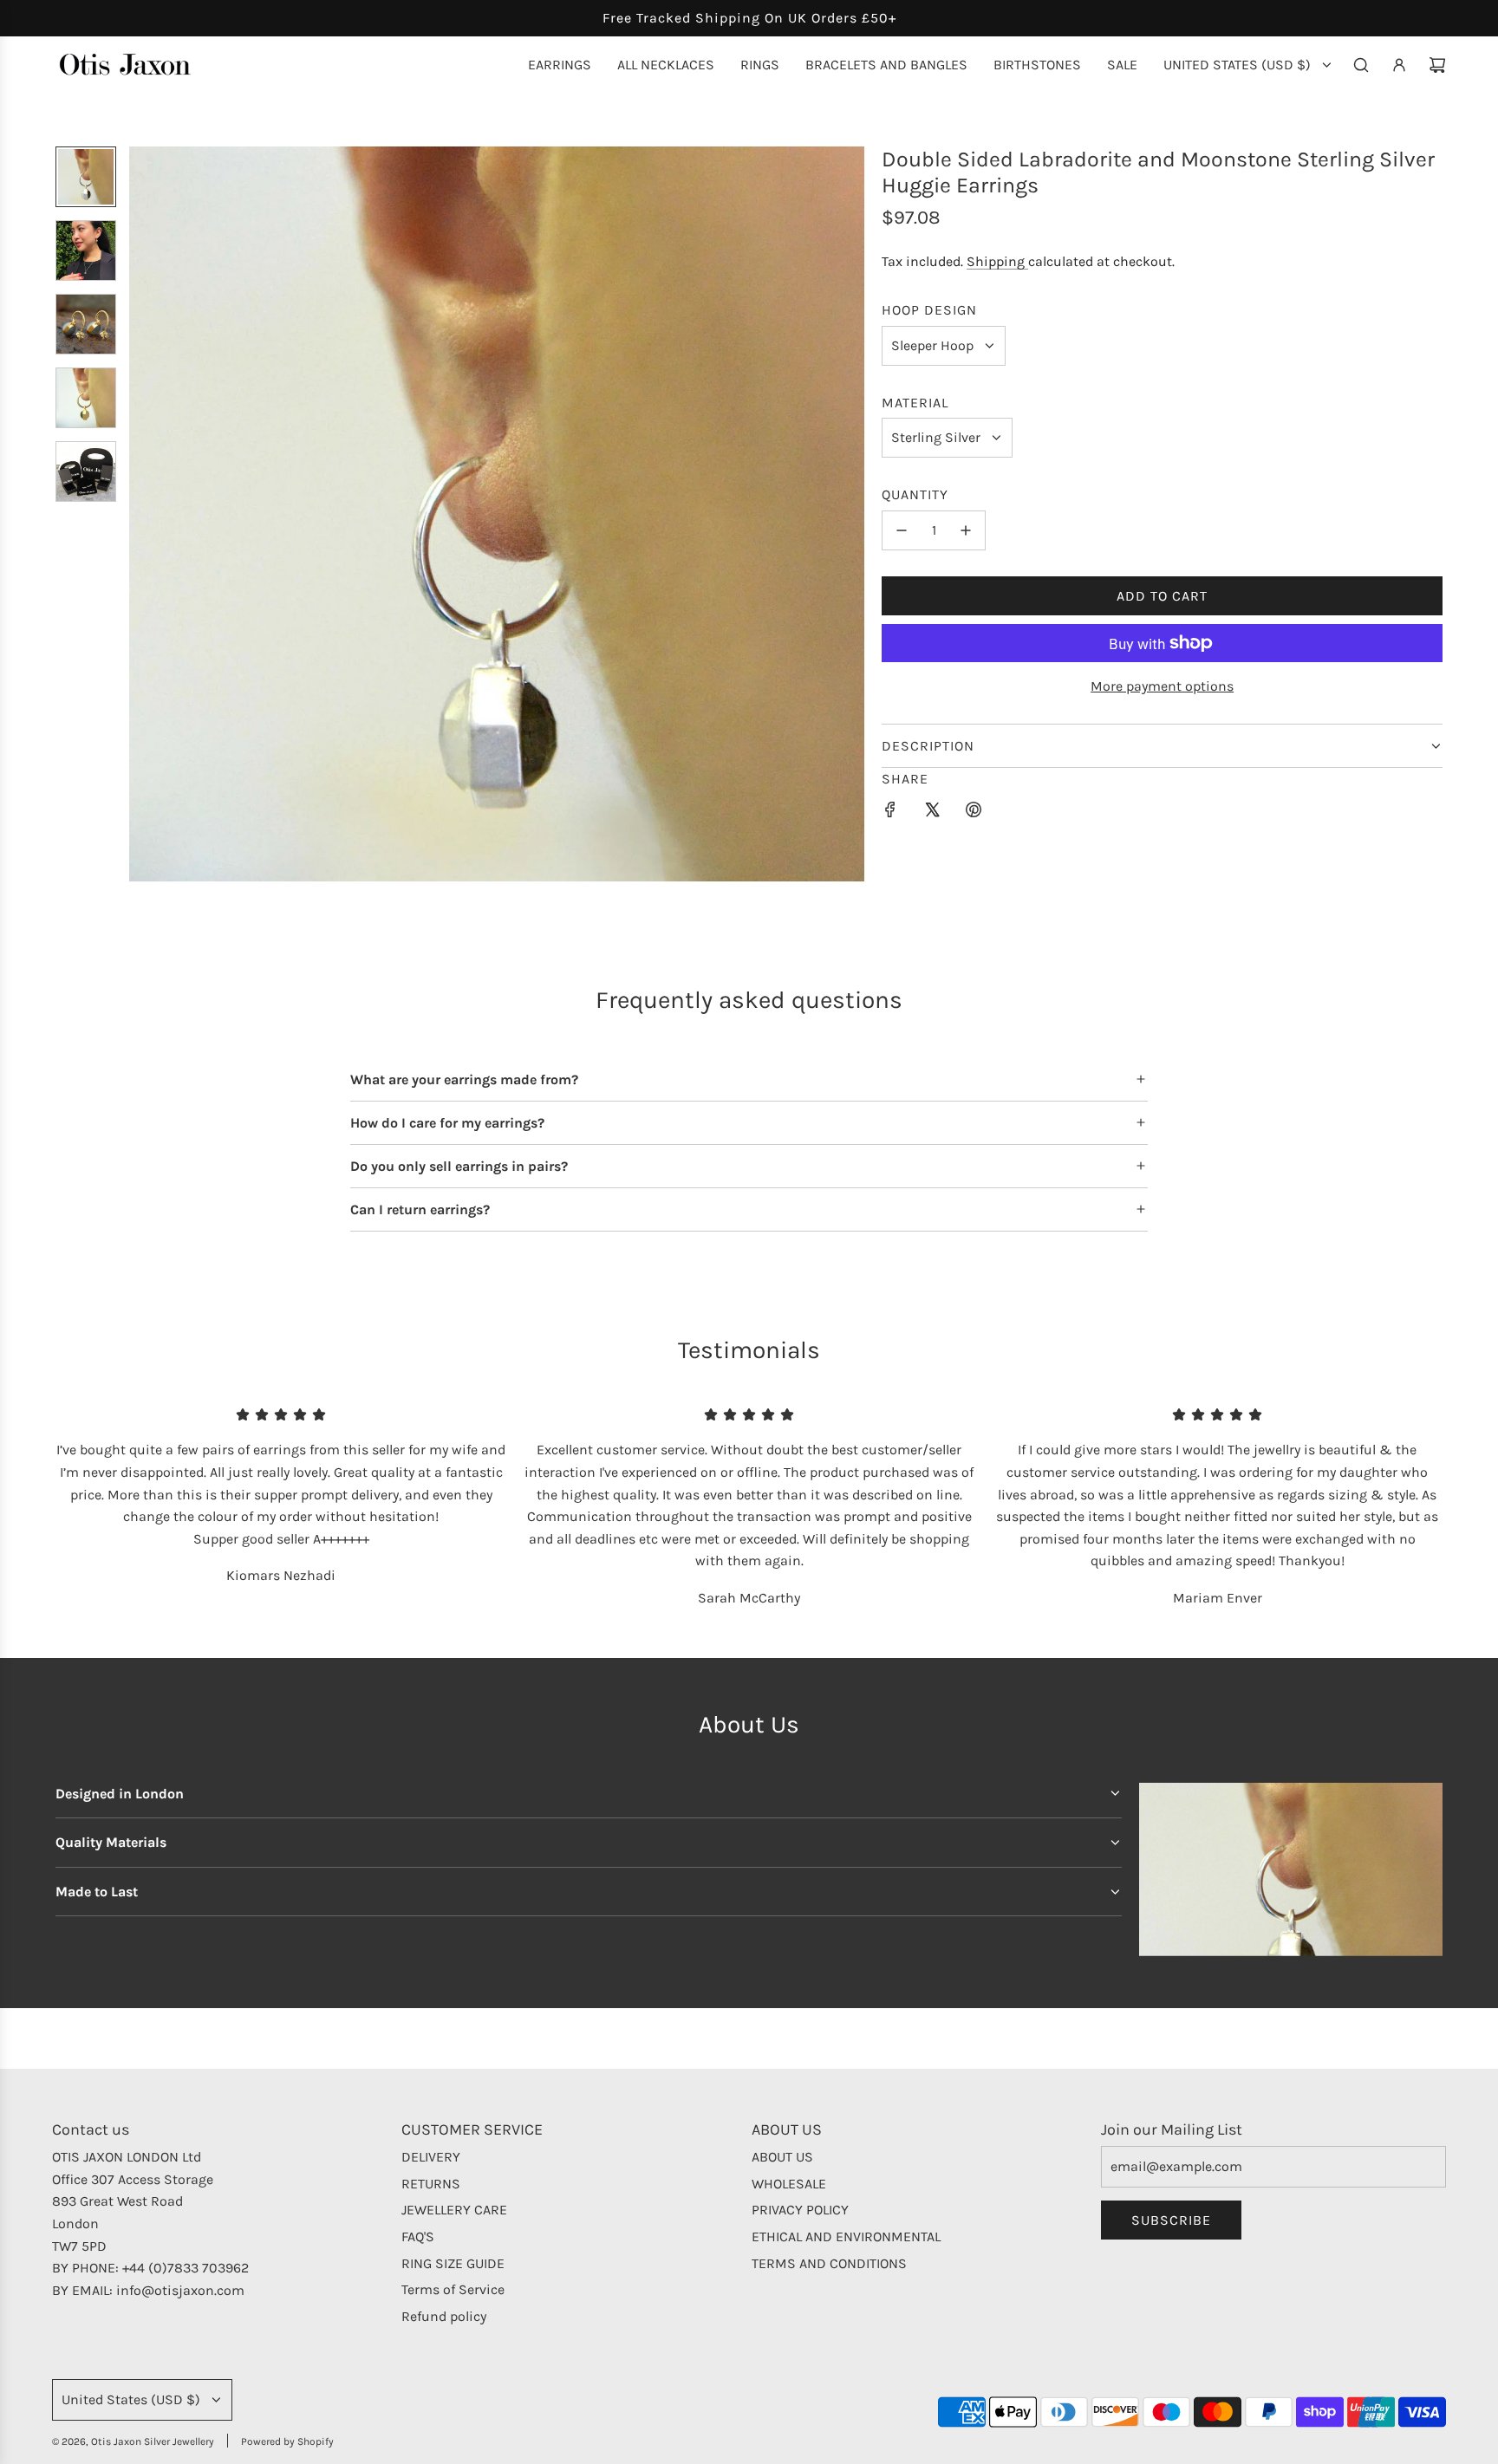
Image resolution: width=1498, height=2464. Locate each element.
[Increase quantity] (966, 530)
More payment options (1162, 686)
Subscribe (1171, 2220)
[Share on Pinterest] (974, 813)
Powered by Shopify (287, 2441)
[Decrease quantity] (902, 530)
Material (915, 403)
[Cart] (1437, 65)
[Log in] (1399, 65)
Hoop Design (929, 310)
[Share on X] (932, 813)
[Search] (1361, 65)
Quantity (915, 494)
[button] (143, 514)
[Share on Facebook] (890, 813)
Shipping (997, 261)
